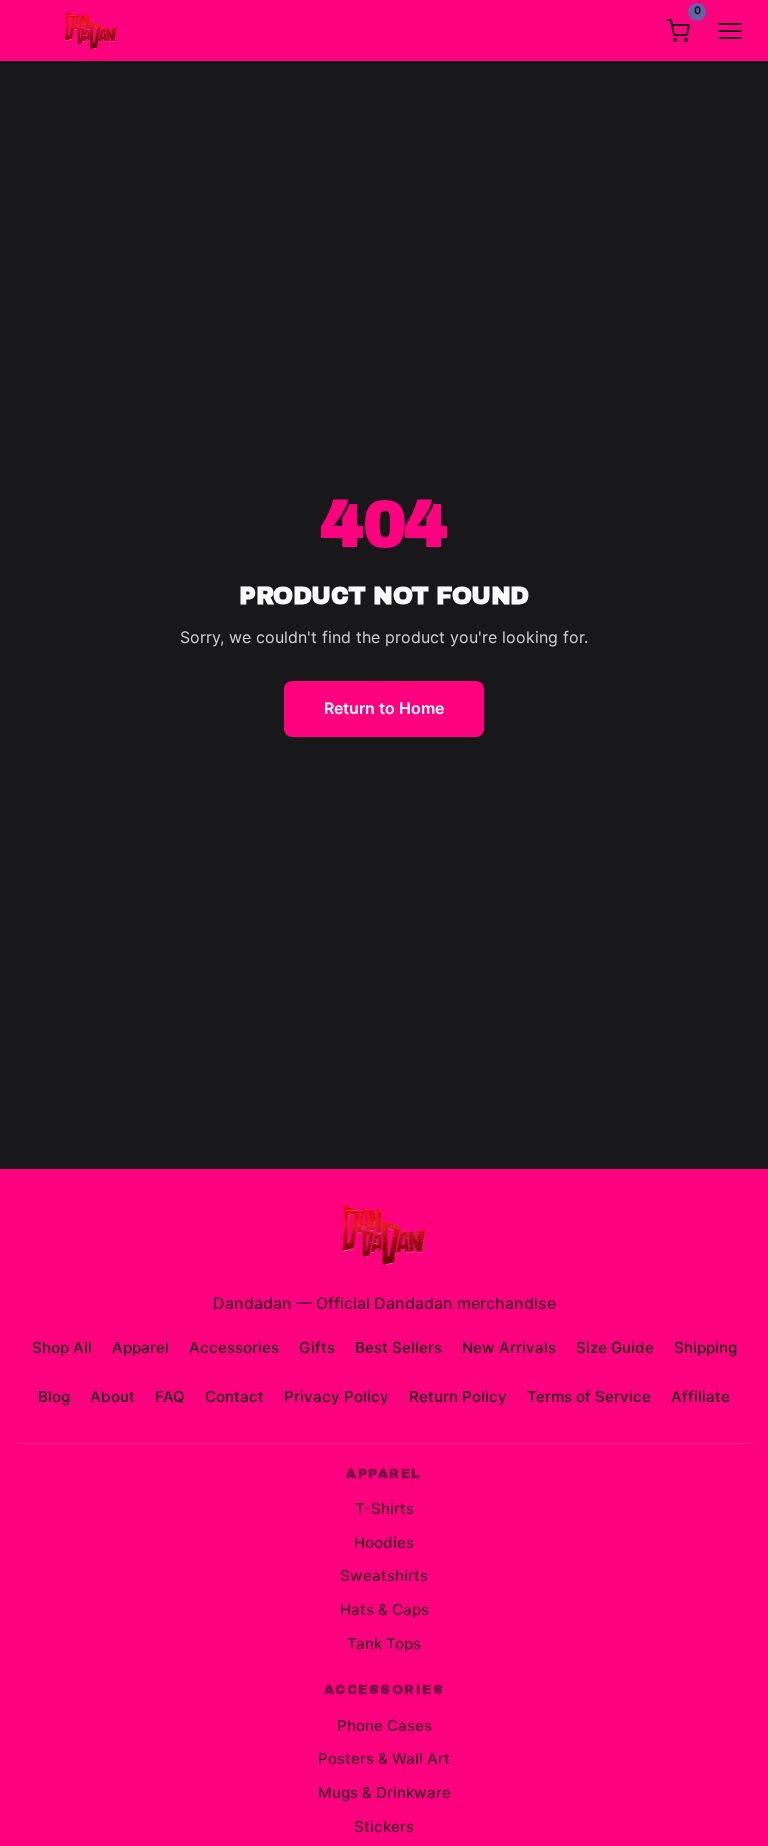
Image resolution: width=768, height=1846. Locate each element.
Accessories (234, 1347)
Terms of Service (589, 1396)
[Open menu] (730, 31)
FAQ (170, 1396)
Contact (234, 1396)
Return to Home (384, 708)
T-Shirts (384, 1508)
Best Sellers (398, 1347)
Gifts (317, 1347)
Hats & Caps (384, 1609)
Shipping (705, 1347)
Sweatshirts (384, 1575)
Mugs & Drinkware (384, 1792)
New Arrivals (509, 1347)
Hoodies (384, 1542)
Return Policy (458, 1396)
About (112, 1396)
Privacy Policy (336, 1396)
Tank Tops (384, 1643)
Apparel (140, 1347)
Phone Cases (384, 1725)
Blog (54, 1396)
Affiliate (700, 1396)
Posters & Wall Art (384, 1758)
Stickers (384, 1826)
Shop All (62, 1347)
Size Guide (615, 1347)
